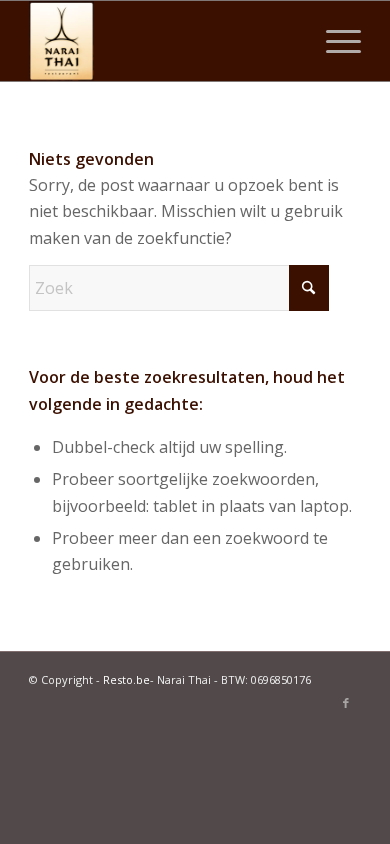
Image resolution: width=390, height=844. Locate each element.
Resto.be (126, 679)
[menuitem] (333, 41)
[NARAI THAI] (161, 41)
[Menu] (333, 41)
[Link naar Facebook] (346, 703)
